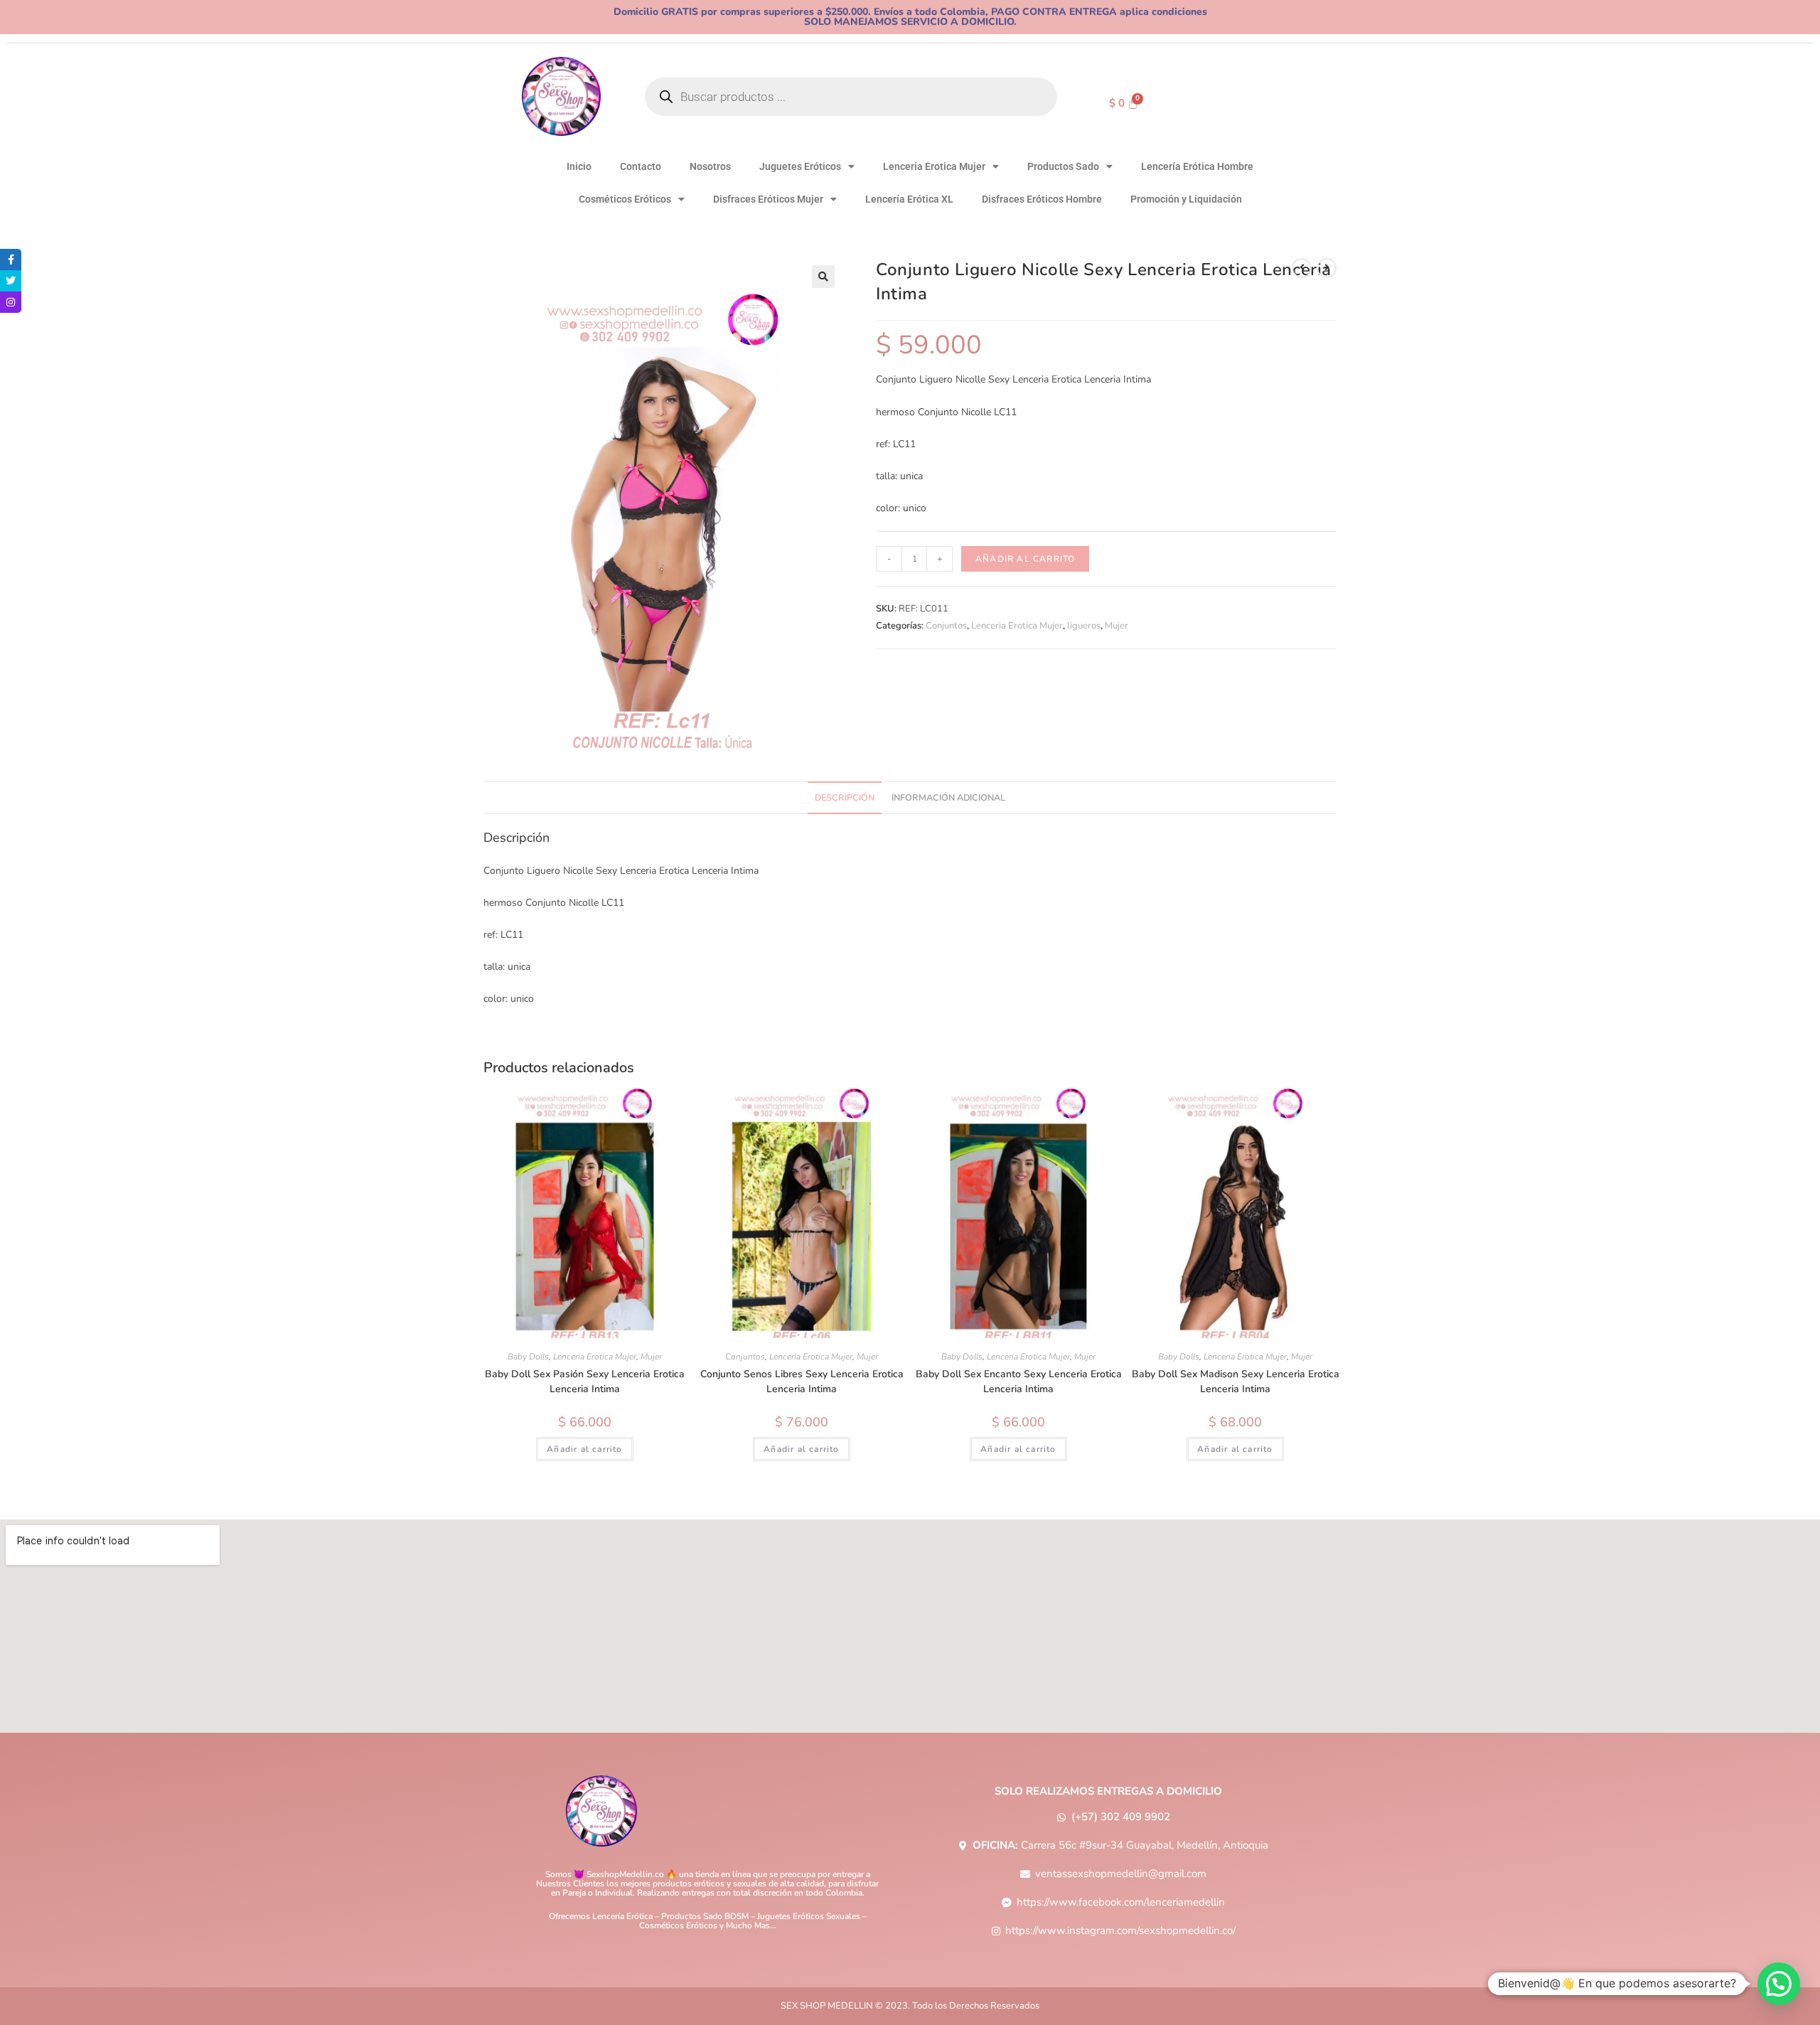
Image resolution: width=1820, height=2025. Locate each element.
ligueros (1084, 626)
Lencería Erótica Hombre (1197, 166)
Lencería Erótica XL (909, 199)
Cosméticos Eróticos (625, 199)
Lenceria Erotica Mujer (934, 166)
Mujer (1117, 626)
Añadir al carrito (1025, 559)
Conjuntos (946, 626)
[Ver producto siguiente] (1327, 268)
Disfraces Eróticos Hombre (1042, 199)
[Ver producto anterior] (1302, 268)
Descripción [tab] (845, 797)
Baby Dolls (528, 1357)
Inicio (579, 166)
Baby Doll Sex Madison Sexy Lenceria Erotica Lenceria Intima (1236, 1382)
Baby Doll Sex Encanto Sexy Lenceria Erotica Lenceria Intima (1019, 1382)
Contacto (641, 166)
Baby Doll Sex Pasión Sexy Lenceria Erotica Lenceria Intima (585, 1382)
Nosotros (710, 166)
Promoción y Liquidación (1186, 199)
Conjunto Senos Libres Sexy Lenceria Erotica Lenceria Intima (802, 1382)
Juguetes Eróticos (800, 166)
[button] (823, 277)
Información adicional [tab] (948, 797)
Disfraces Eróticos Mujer (768, 199)
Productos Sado (1063, 166)
